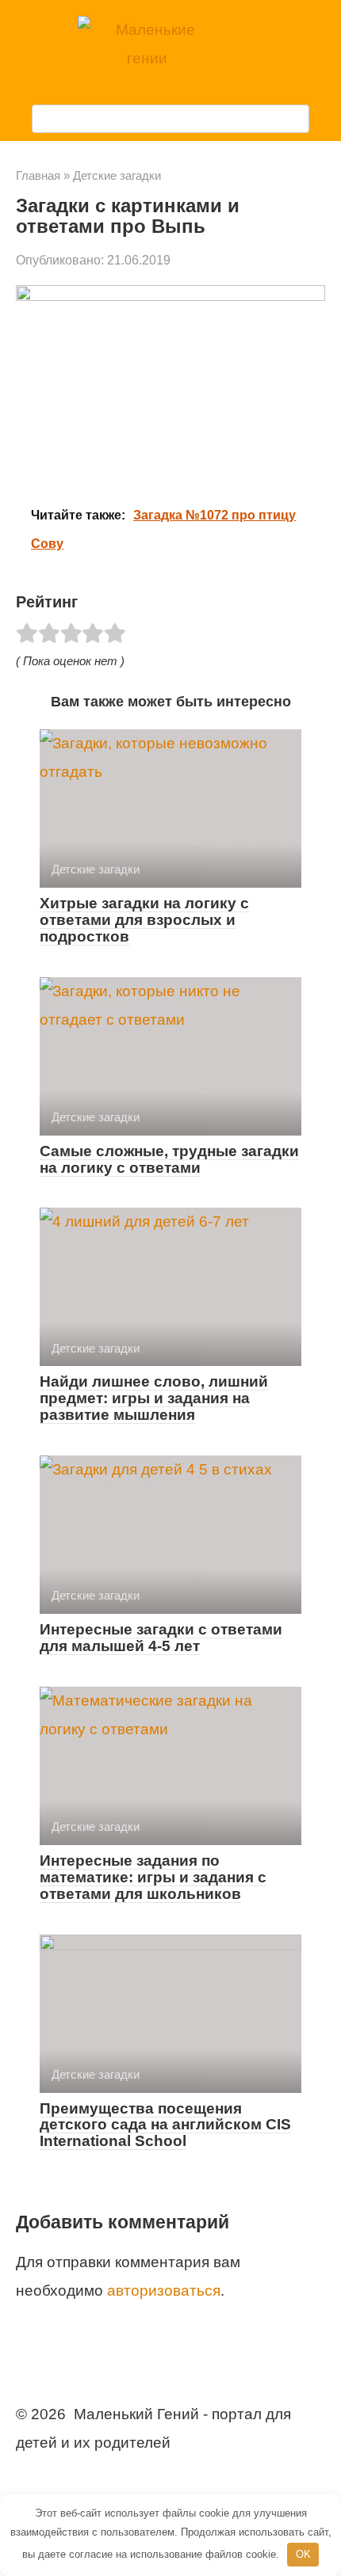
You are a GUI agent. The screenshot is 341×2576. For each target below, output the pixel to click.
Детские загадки (117, 175)
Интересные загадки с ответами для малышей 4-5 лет (161, 1638)
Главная (38, 175)
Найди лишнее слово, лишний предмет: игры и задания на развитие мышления (154, 1398)
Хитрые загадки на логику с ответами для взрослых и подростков (144, 920)
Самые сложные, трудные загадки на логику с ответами (169, 1159)
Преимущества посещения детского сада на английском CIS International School (165, 2125)
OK (303, 2554)
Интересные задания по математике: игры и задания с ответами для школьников (153, 1877)
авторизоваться (164, 2291)
